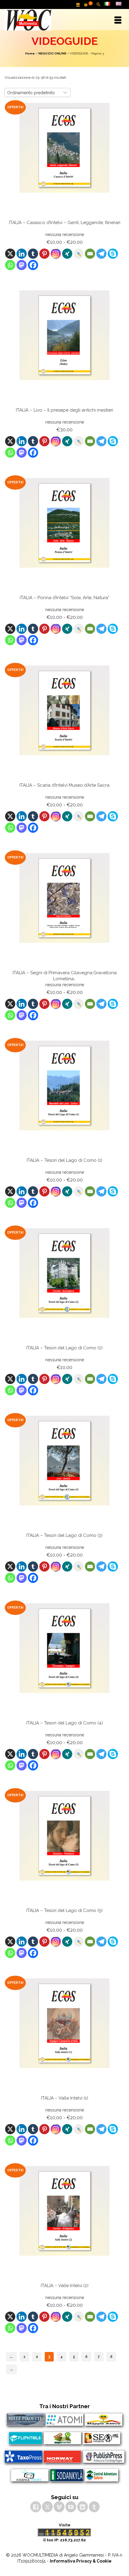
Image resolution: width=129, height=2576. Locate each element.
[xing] (67, 254)
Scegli (65, 276)
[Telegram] (101, 254)
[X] (10, 254)
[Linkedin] (22, 254)
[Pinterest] (44, 254)
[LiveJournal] (79, 254)
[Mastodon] (22, 265)
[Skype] (113, 254)
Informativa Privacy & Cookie (81, 2561)
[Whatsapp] (10, 265)
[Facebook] (33, 265)
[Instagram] (56, 254)
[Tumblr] (33, 254)
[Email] (90, 254)
